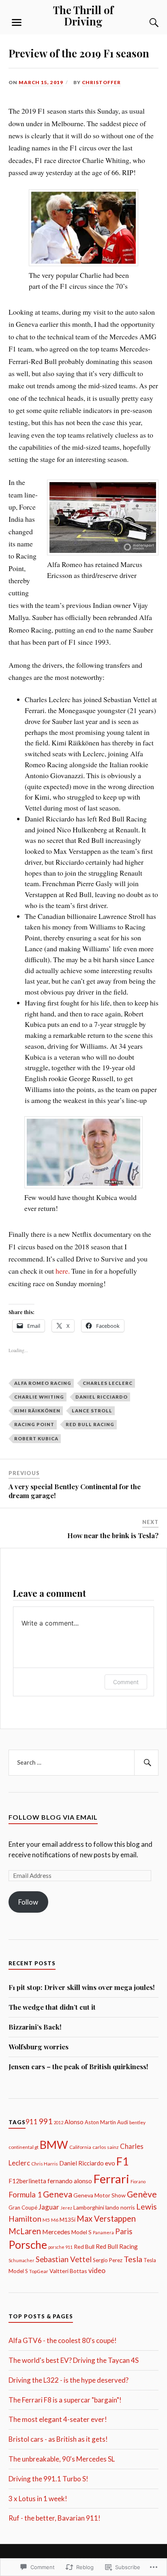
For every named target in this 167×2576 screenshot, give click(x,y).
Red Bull (84, 2247)
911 (32, 2122)
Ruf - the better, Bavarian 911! (55, 2518)
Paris (124, 2231)
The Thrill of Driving (83, 15)
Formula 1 (25, 2195)
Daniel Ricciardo (102, 1397)
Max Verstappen (106, 2218)
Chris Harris (45, 2164)
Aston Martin (100, 2122)
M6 (55, 2220)
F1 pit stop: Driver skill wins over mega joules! (82, 1987)
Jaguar (49, 2207)
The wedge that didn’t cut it (52, 2007)
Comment (126, 1682)
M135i (67, 2219)
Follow (28, 1902)
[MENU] (17, 23)
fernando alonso (70, 2181)
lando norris (120, 2207)
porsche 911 (60, 2247)
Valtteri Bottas (68, 2271)
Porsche (28, 2245)
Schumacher (21, 2260)
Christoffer (101, 82)
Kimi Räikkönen (37, 1411)
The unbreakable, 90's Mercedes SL (62, 2459)
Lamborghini (89, 2207)
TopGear (39, 2271)
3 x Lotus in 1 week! (38, 2499)
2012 (58, 2122)
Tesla (133, 2259)
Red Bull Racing (90, 1424)
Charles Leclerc (108, 1383)
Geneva (58, 2194)
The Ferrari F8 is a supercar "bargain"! (65, 2400)
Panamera (103, 2232)
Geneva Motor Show (100, 2195)
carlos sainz (106, 2147)
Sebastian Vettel (64, 2259)
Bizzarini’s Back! (35, 2027)
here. (63, 1271)
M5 (46, 2220)
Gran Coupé (23, 2208)
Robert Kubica (36, 1438)
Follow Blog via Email (53, 1817)
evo (110, 2163)
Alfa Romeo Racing (43, 1383)
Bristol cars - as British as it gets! (58, 2439)
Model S (81, 2232)
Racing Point (34, 1424)
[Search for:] (84, 1763)
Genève (142, 2194)
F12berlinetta (27, 2181)
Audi (123, 2122)
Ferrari (111, 2179)
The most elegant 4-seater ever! (58, 2419)
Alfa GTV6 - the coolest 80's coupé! (63, 2340)
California (80, 2147)
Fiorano (138, 2181)
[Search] (146, 23)
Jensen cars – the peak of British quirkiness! (78, 2066)
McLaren (25, 2231)
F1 (123, 2161)
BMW (54, 2145)
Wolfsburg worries (39, 2047)
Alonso (74, 2122)
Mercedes (56, 2232)
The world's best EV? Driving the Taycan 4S (74, 2360)
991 (46, 2121)
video (97, 2270)
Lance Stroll (92, 1411)
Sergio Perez (108, 2260)
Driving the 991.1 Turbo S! (48, 2479)
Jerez (66, 2208)
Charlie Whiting (39, 1397)
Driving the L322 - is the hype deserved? (69, 2380)
